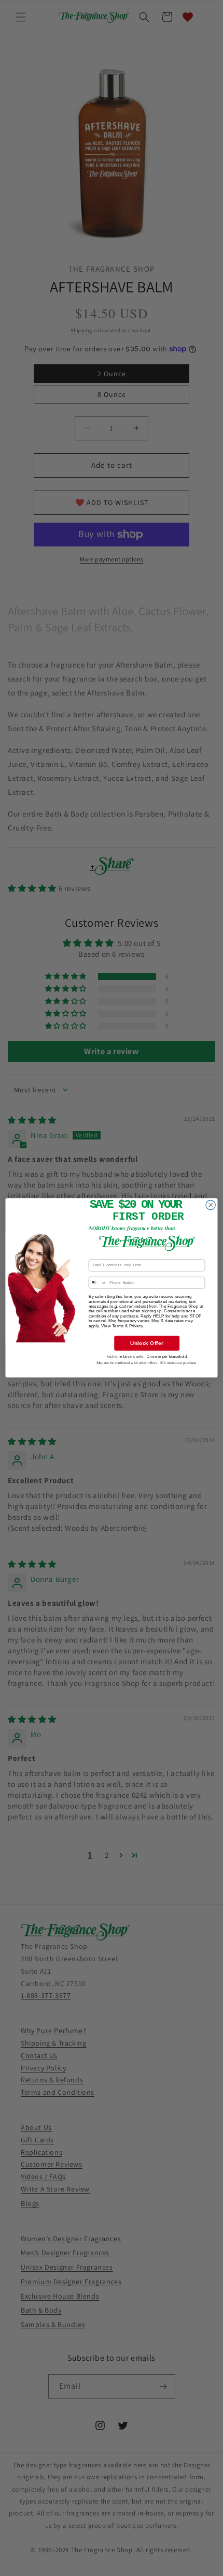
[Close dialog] (211, 1205)
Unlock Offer (147, 1343)
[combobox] (98, 1283)
